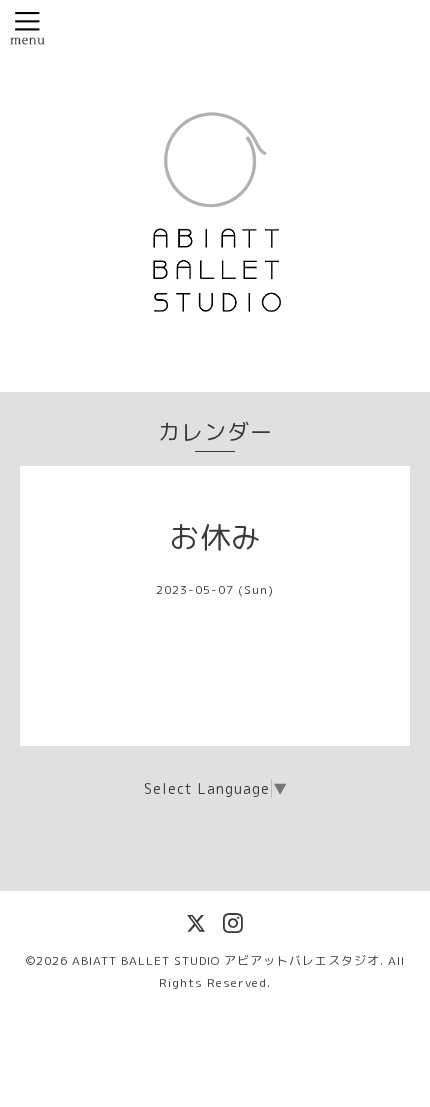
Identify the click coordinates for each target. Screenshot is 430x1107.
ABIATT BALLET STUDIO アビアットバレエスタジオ (226, 960)
